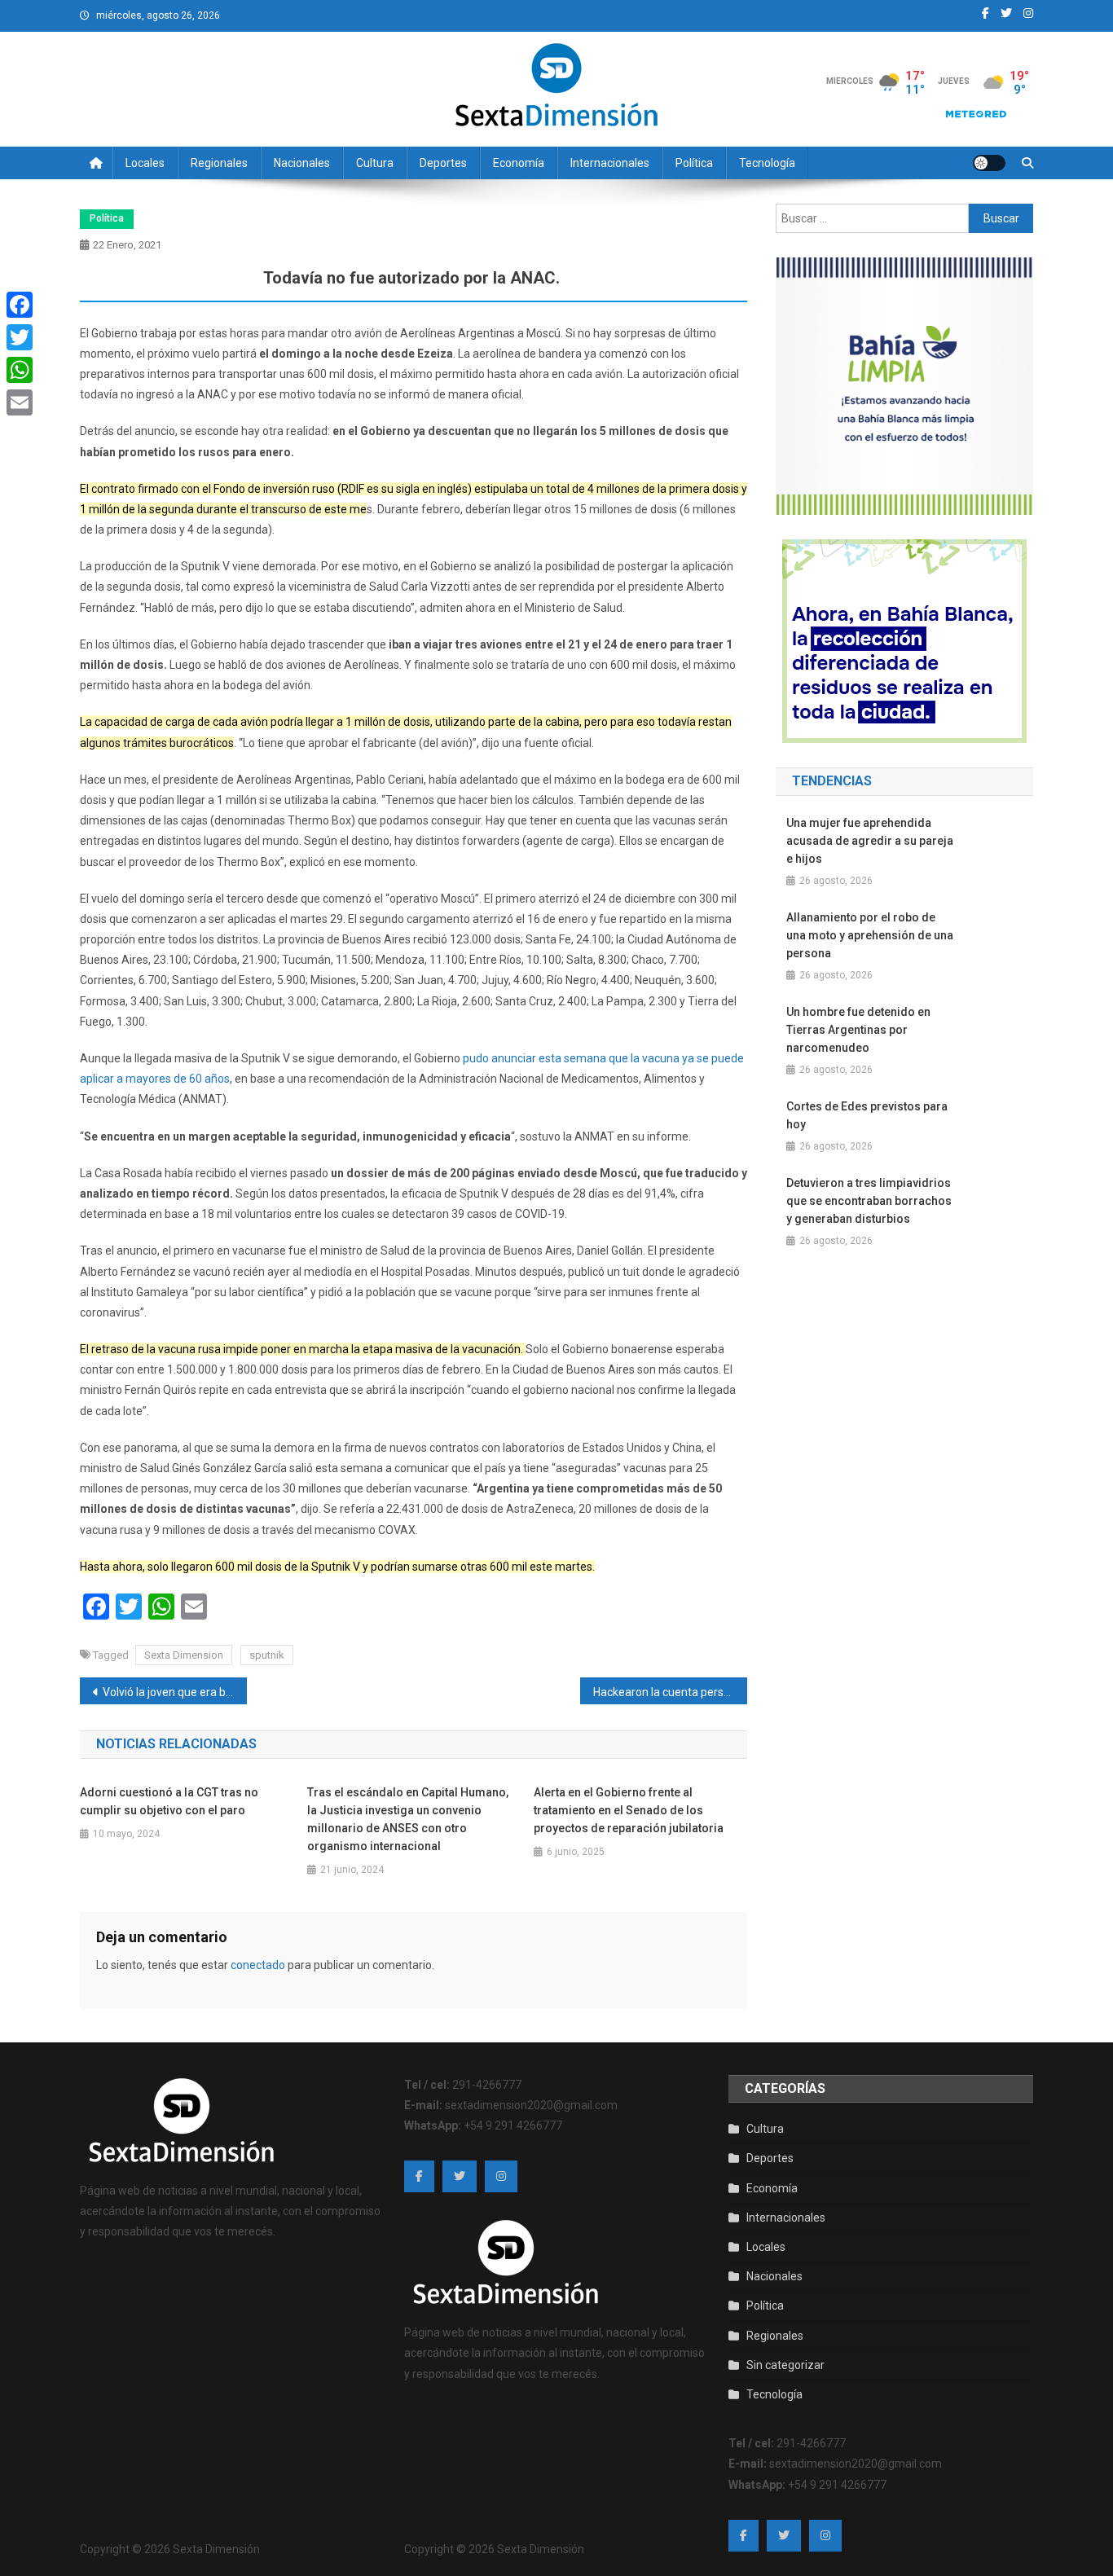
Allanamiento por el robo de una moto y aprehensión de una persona (870, 935)
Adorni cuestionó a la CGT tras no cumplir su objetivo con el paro (169, 1801)
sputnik (267, 1655)
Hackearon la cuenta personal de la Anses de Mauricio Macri (670, 1692)
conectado (258, 1965)
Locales (145, 163)
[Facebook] (20, 305)
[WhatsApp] (20, 370)
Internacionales (610, 163)
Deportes (443, 163)
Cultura (375, 163)
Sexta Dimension (184, 1655)
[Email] (20, 402)
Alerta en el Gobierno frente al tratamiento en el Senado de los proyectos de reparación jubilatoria (629, 1810)
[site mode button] (989, 163)
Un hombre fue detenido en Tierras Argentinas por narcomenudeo (858, 1030)
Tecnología (767, 163)
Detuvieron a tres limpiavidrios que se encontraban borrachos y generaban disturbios (869, 1201)
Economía (519, 163)
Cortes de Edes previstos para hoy (867, 1115)
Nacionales (302, 163)
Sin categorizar (785, 2365)
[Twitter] (20, 337)
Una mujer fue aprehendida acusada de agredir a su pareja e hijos (870, 841)
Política (694, 163)
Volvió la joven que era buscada (175, 1692)
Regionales (219, 163)
